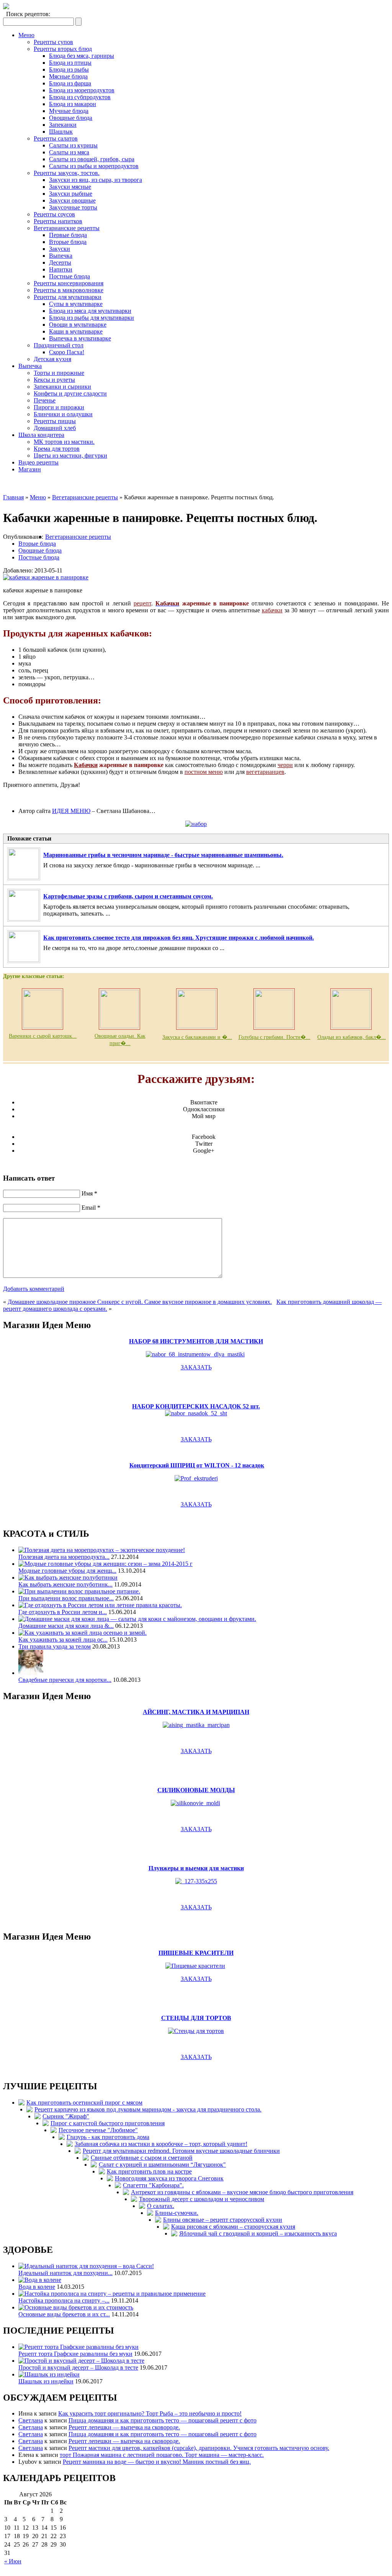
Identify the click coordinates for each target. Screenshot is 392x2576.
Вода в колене (37, 2287)
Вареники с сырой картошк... (43, 1036)
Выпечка (61, 256)
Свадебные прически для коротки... (65, 1680)
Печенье (45, 400)
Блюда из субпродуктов (80, 97)
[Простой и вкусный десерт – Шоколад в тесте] (81, 2361)
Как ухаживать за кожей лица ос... (63, 1640)
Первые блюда (68, 235)
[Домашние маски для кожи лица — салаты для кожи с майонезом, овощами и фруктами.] (137, 1619)
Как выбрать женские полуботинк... (65, 1584)
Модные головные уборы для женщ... (67, 1571)
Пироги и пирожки (59, 407)
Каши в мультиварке (76, 331)
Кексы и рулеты (54, 380)
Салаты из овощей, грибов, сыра (92, 159)
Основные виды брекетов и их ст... (64, 2314)
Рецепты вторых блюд (63, 49)
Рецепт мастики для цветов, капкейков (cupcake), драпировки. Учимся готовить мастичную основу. (199, 2448)
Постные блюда (69, 276)
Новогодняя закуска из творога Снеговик (169, 2178)
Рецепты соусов (54, 214)
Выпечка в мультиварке (80, 338)
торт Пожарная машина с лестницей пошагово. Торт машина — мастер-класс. (162, 2455)
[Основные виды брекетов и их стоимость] (76, 2307)
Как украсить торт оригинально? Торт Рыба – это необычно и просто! (150, 2413)
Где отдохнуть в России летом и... (63, 1612)
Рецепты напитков (58, 221)
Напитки (61, 269)
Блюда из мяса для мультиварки (90, 311)
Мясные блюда (68, 76)
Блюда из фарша (70, 83)
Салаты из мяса (69, 152)
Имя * (89, 1193)
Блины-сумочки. (177, 2213)
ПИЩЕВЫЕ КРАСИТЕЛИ (196, 1953)
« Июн (13, 2561)
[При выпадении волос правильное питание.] (79, 1591)
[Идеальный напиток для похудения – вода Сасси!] (86, 2266)
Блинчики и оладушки (63, 414)
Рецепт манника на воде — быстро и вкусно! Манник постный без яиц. (157, 2462)
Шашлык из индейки (46, 2381)
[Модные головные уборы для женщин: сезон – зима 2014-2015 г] (105, 1564)
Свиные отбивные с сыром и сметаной (142, 2158)
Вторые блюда (68, 242)
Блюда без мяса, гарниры (82, 56)
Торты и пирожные (59, 373)
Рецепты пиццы (55, 421)
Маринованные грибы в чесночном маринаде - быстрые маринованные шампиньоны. (163, 855)
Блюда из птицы (70, 63)
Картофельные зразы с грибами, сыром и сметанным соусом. (128, 896)
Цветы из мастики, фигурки (70, 456)
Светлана (31, 2420)
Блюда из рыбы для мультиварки (91, 318)
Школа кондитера (41, 435)
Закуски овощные (72, 200)
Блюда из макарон (73, 104)
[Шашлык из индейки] (49, 2374)
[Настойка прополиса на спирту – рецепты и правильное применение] (112, 2294)
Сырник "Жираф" (66, 2116)
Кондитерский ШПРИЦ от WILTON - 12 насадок (197, 1465)
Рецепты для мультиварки (68, 297)
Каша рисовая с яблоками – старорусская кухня (233, 2227)
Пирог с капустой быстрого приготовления (108, 2123)
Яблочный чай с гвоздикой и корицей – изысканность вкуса (258, 2233)
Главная (13, 497)
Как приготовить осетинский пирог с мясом (84, 2103)
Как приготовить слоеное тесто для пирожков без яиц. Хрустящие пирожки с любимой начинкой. (179, 938)
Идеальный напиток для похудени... (65, 2273)
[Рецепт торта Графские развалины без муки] (78, 2347)
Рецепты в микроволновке (69, 290)
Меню (26, 35)
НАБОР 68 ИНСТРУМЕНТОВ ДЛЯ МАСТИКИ (196, 1341)
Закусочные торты (73, 207)
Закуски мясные (70, 187)
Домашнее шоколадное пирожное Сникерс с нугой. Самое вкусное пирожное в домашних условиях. (140, 1302)
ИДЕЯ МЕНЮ (71, 811)
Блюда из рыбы (69, 70)
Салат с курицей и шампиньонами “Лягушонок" (162, 2165)
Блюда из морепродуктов (82, 90)
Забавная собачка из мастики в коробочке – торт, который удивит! (161, 2144)
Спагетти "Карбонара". (153, 2185)
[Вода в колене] (40, 2280)
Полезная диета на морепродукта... (64, 1557)
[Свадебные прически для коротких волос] (31, 1673)
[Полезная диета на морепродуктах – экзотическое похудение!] (102, 1550)
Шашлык (61, 132)
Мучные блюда (69, 111)
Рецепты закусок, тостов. (67, 173)
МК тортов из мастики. (64, 442)
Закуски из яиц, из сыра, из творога (96, 180)
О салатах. (161, 2206)
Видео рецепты (38, 462)
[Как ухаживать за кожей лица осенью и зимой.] (82, 1633)
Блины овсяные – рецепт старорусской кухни (223, 2220)
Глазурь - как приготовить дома (108, 2137)
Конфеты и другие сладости (70, 393)
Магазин (30, 469)
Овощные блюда (71, 118)
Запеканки (63, 125)
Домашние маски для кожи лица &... (66, 1626)
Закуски (60, 249)
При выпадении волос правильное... (66, 1598)
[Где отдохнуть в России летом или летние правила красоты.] (100, 1605)
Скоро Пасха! (67, 352)
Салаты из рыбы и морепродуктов (94, 166)
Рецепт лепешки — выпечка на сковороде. (124, 2427)
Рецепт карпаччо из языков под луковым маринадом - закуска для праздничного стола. (148, 2109)
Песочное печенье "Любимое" (98, 2130)
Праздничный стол (59, 345)
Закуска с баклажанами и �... (197, 1037)
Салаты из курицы (73, 145)
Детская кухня (52, 359)
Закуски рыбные (71, 194)
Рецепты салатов (56, 138)
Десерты (60, 263)
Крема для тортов (57, 449)
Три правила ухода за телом (55, 1646)
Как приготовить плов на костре (149, 2171)
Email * (91, 1208)
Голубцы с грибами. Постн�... (274, 1037)
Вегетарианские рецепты (67, 228)
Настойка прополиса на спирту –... (64, 2300)
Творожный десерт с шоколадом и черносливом (202, 2199)
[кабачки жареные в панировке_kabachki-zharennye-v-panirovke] (46, 577)
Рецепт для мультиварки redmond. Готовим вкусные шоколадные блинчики (181, 2151)
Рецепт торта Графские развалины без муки (75, 2354)
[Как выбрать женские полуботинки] (68, 1577)
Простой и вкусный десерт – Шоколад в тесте (78, 2367)
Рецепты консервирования (69, 283)
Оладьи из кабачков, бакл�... (352, 1037)
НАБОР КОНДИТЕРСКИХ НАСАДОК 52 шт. (196, 1406)
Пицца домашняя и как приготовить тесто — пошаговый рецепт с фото (163, 2420)
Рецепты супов (53, 42)
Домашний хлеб (55, 428)
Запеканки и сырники (62, 387)
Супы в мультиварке (76, 304)
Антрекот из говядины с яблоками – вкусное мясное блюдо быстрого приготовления (242, 2192)
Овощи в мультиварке (78, 325)
